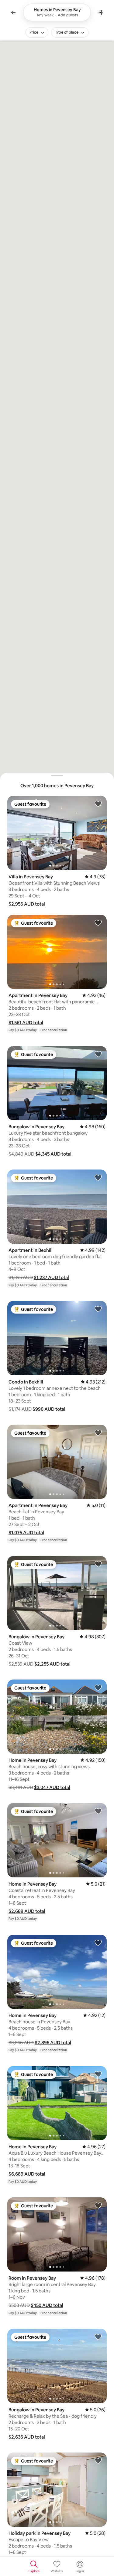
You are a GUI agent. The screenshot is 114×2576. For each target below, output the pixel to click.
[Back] (13, 12)
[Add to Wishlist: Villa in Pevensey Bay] (98, 804)
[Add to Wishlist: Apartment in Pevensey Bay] (98, 923)
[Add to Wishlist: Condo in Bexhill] (98, 1309)
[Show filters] (101, 12)
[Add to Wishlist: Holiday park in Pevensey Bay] (98, 2460)
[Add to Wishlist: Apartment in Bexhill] (98, 1177)
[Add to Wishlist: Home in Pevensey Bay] (98, 1687)
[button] (27, 904)
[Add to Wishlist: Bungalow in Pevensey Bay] (98, 1054)
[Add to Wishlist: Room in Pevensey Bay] (98, 2205)
